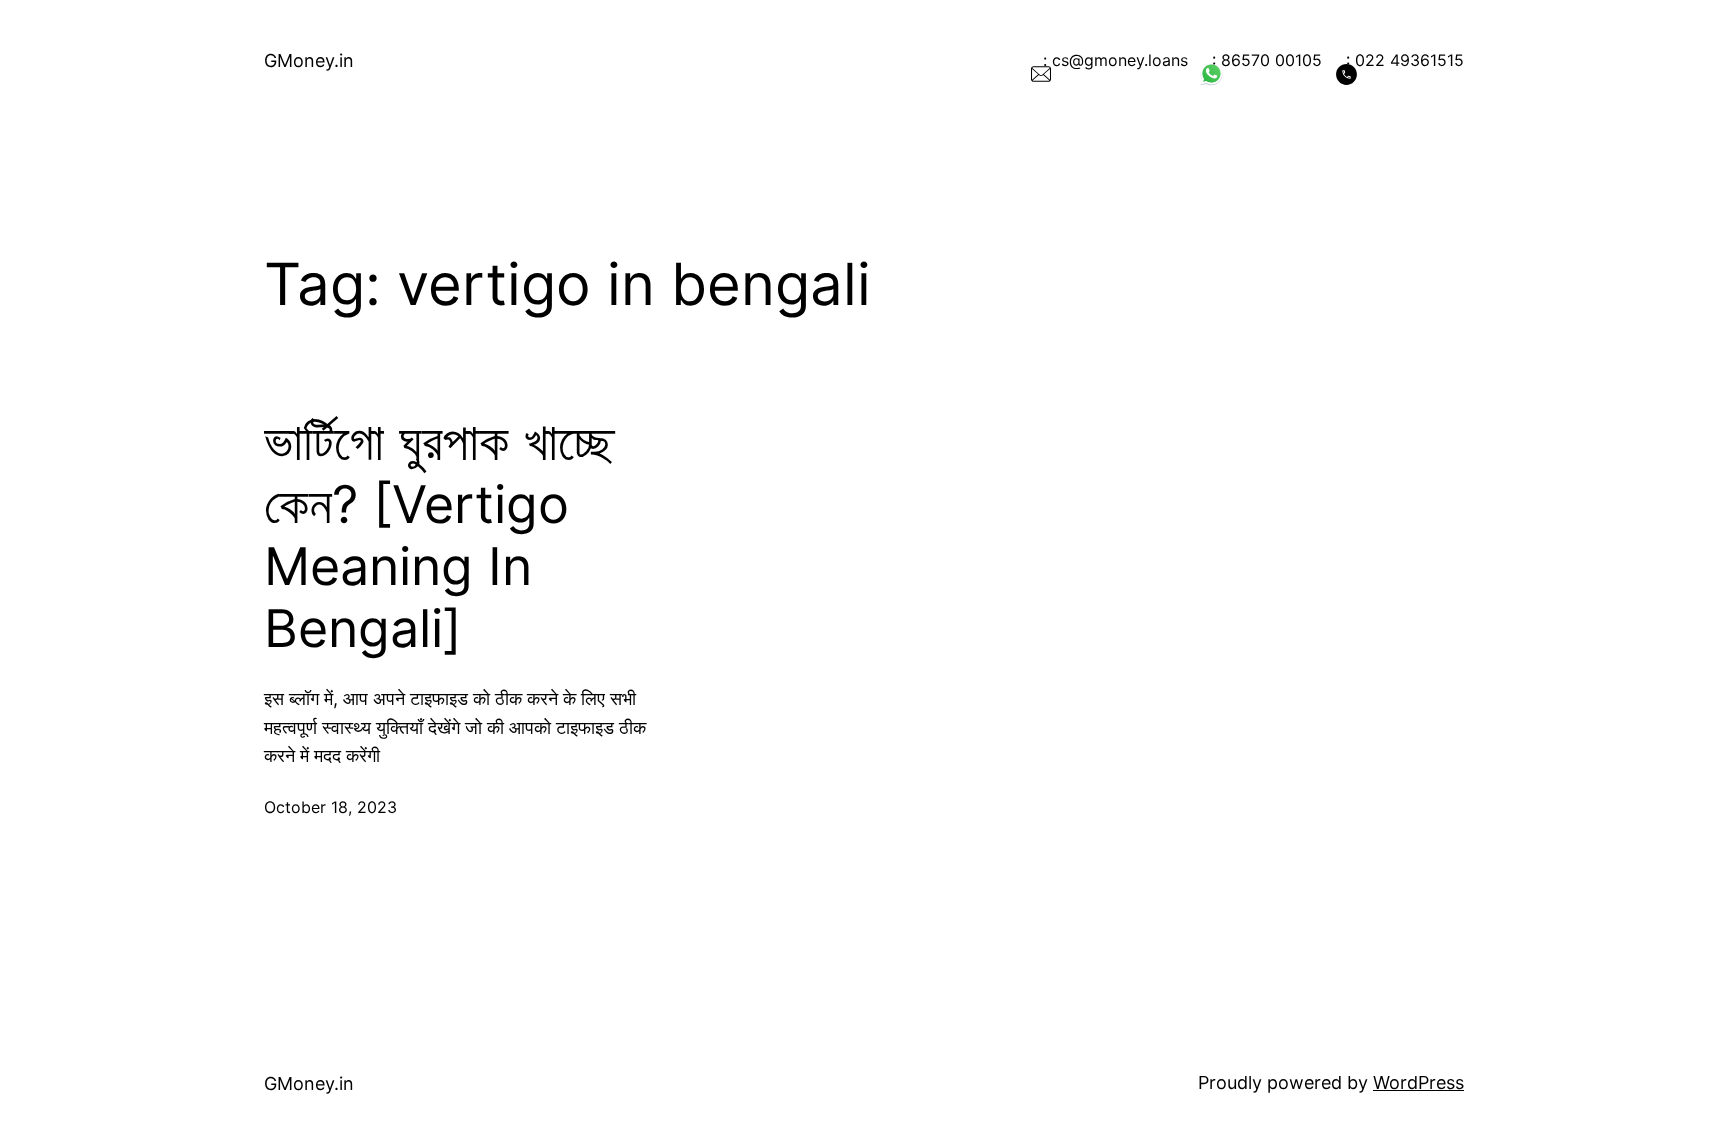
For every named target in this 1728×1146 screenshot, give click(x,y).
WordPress (1418, 1082)
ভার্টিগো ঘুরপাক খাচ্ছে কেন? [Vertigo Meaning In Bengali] (439, 535)
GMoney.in (309, 60)
